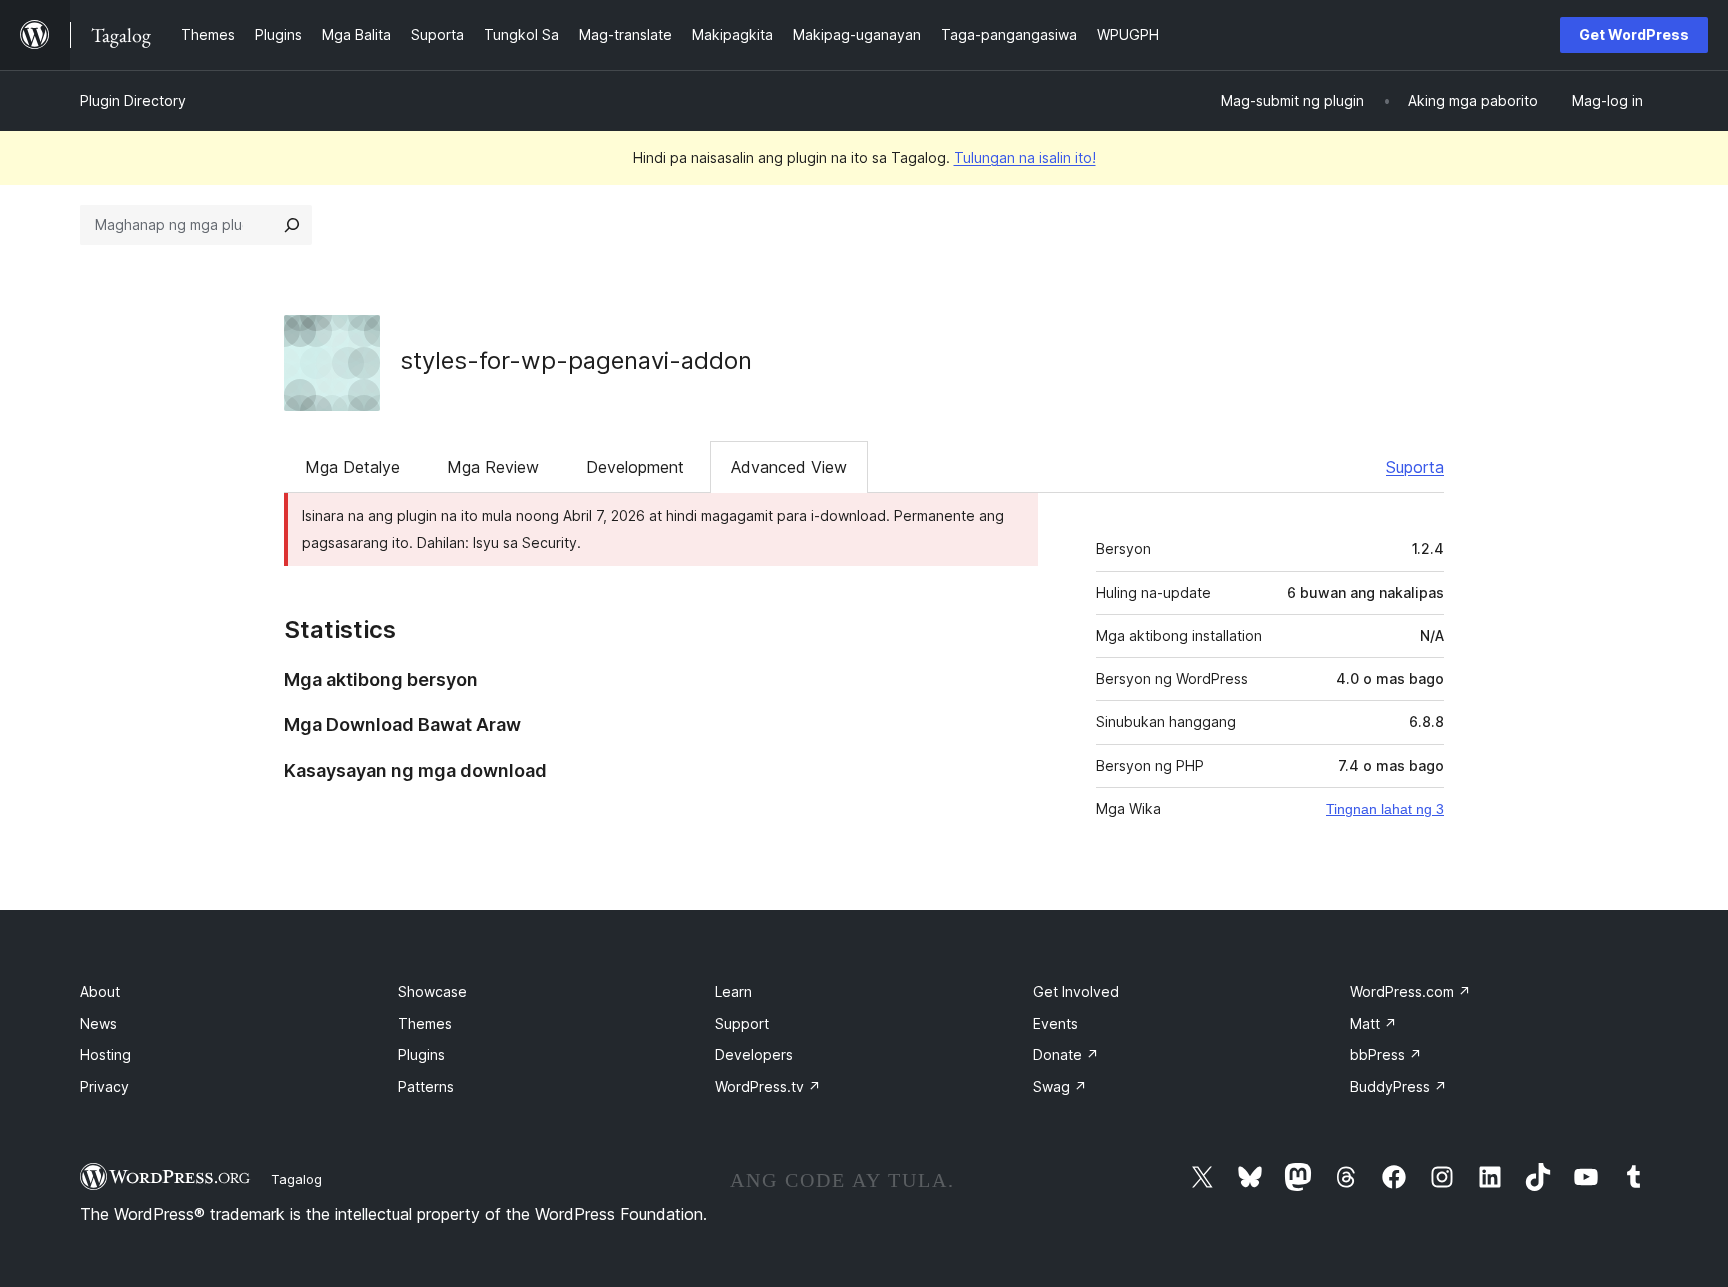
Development (635, 467)
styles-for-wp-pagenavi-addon (576, 360)
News (98, 1023)
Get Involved (1076, 991)
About (100, 991)
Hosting (105, 1054)
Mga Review (493, 467)
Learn (733, 991)
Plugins (421, 1054)
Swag (1060, 1086)
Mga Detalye (352, 467)
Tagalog (296, 1179)
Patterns (426, 1086)
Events (1055, 1023)
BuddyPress (1398, 1086)
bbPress (1386, 1054)
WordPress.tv (768, 1086)
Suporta (1415, 467)
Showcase (432, 991)
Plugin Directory (133, 100)
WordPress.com (1410, 991)
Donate (1066, 1054)
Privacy (104, 1086)
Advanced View (789, 467)
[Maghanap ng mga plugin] (292, 225)
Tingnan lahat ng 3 (1385, 809)
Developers (754, 1054)
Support (742, 1023)
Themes (425, 1023)
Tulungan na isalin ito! (1025, 157)
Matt (1373, 1023)
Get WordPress (1634, 34)
